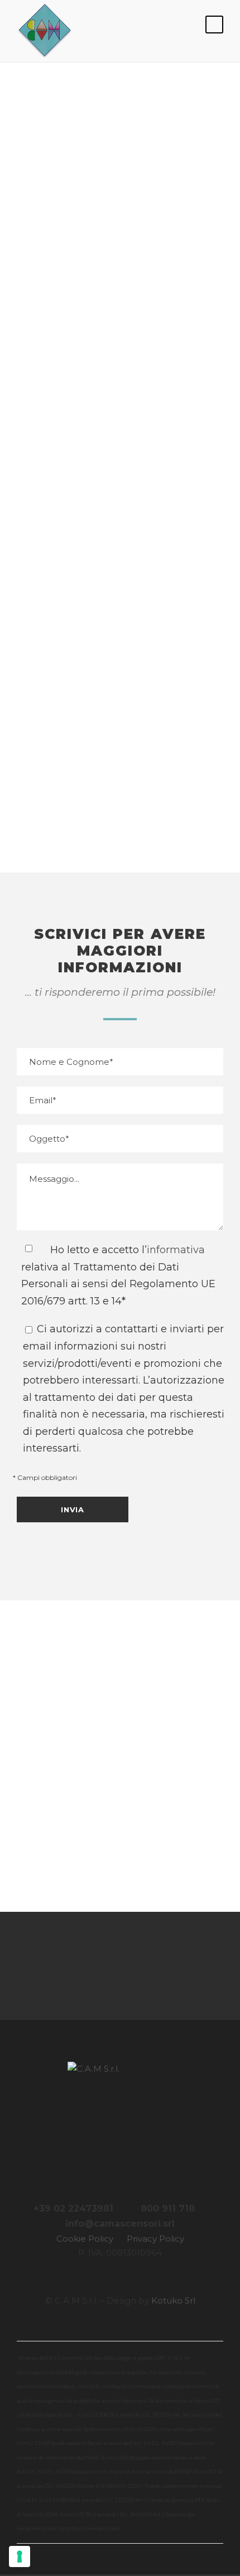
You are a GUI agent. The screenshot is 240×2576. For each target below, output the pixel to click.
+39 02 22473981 (73, 2209)
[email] (73, 1966)
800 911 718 (168, 2209)
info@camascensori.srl (120, 687)
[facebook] (104, 1966)
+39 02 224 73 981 (120, 551)
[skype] (136, 1966)
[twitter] (167, 1966)
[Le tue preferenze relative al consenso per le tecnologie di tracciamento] (20, 2556)
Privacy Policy (155, 2239)
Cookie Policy (85, 2239)
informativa (176, 1250)
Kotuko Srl (173, 2300)
